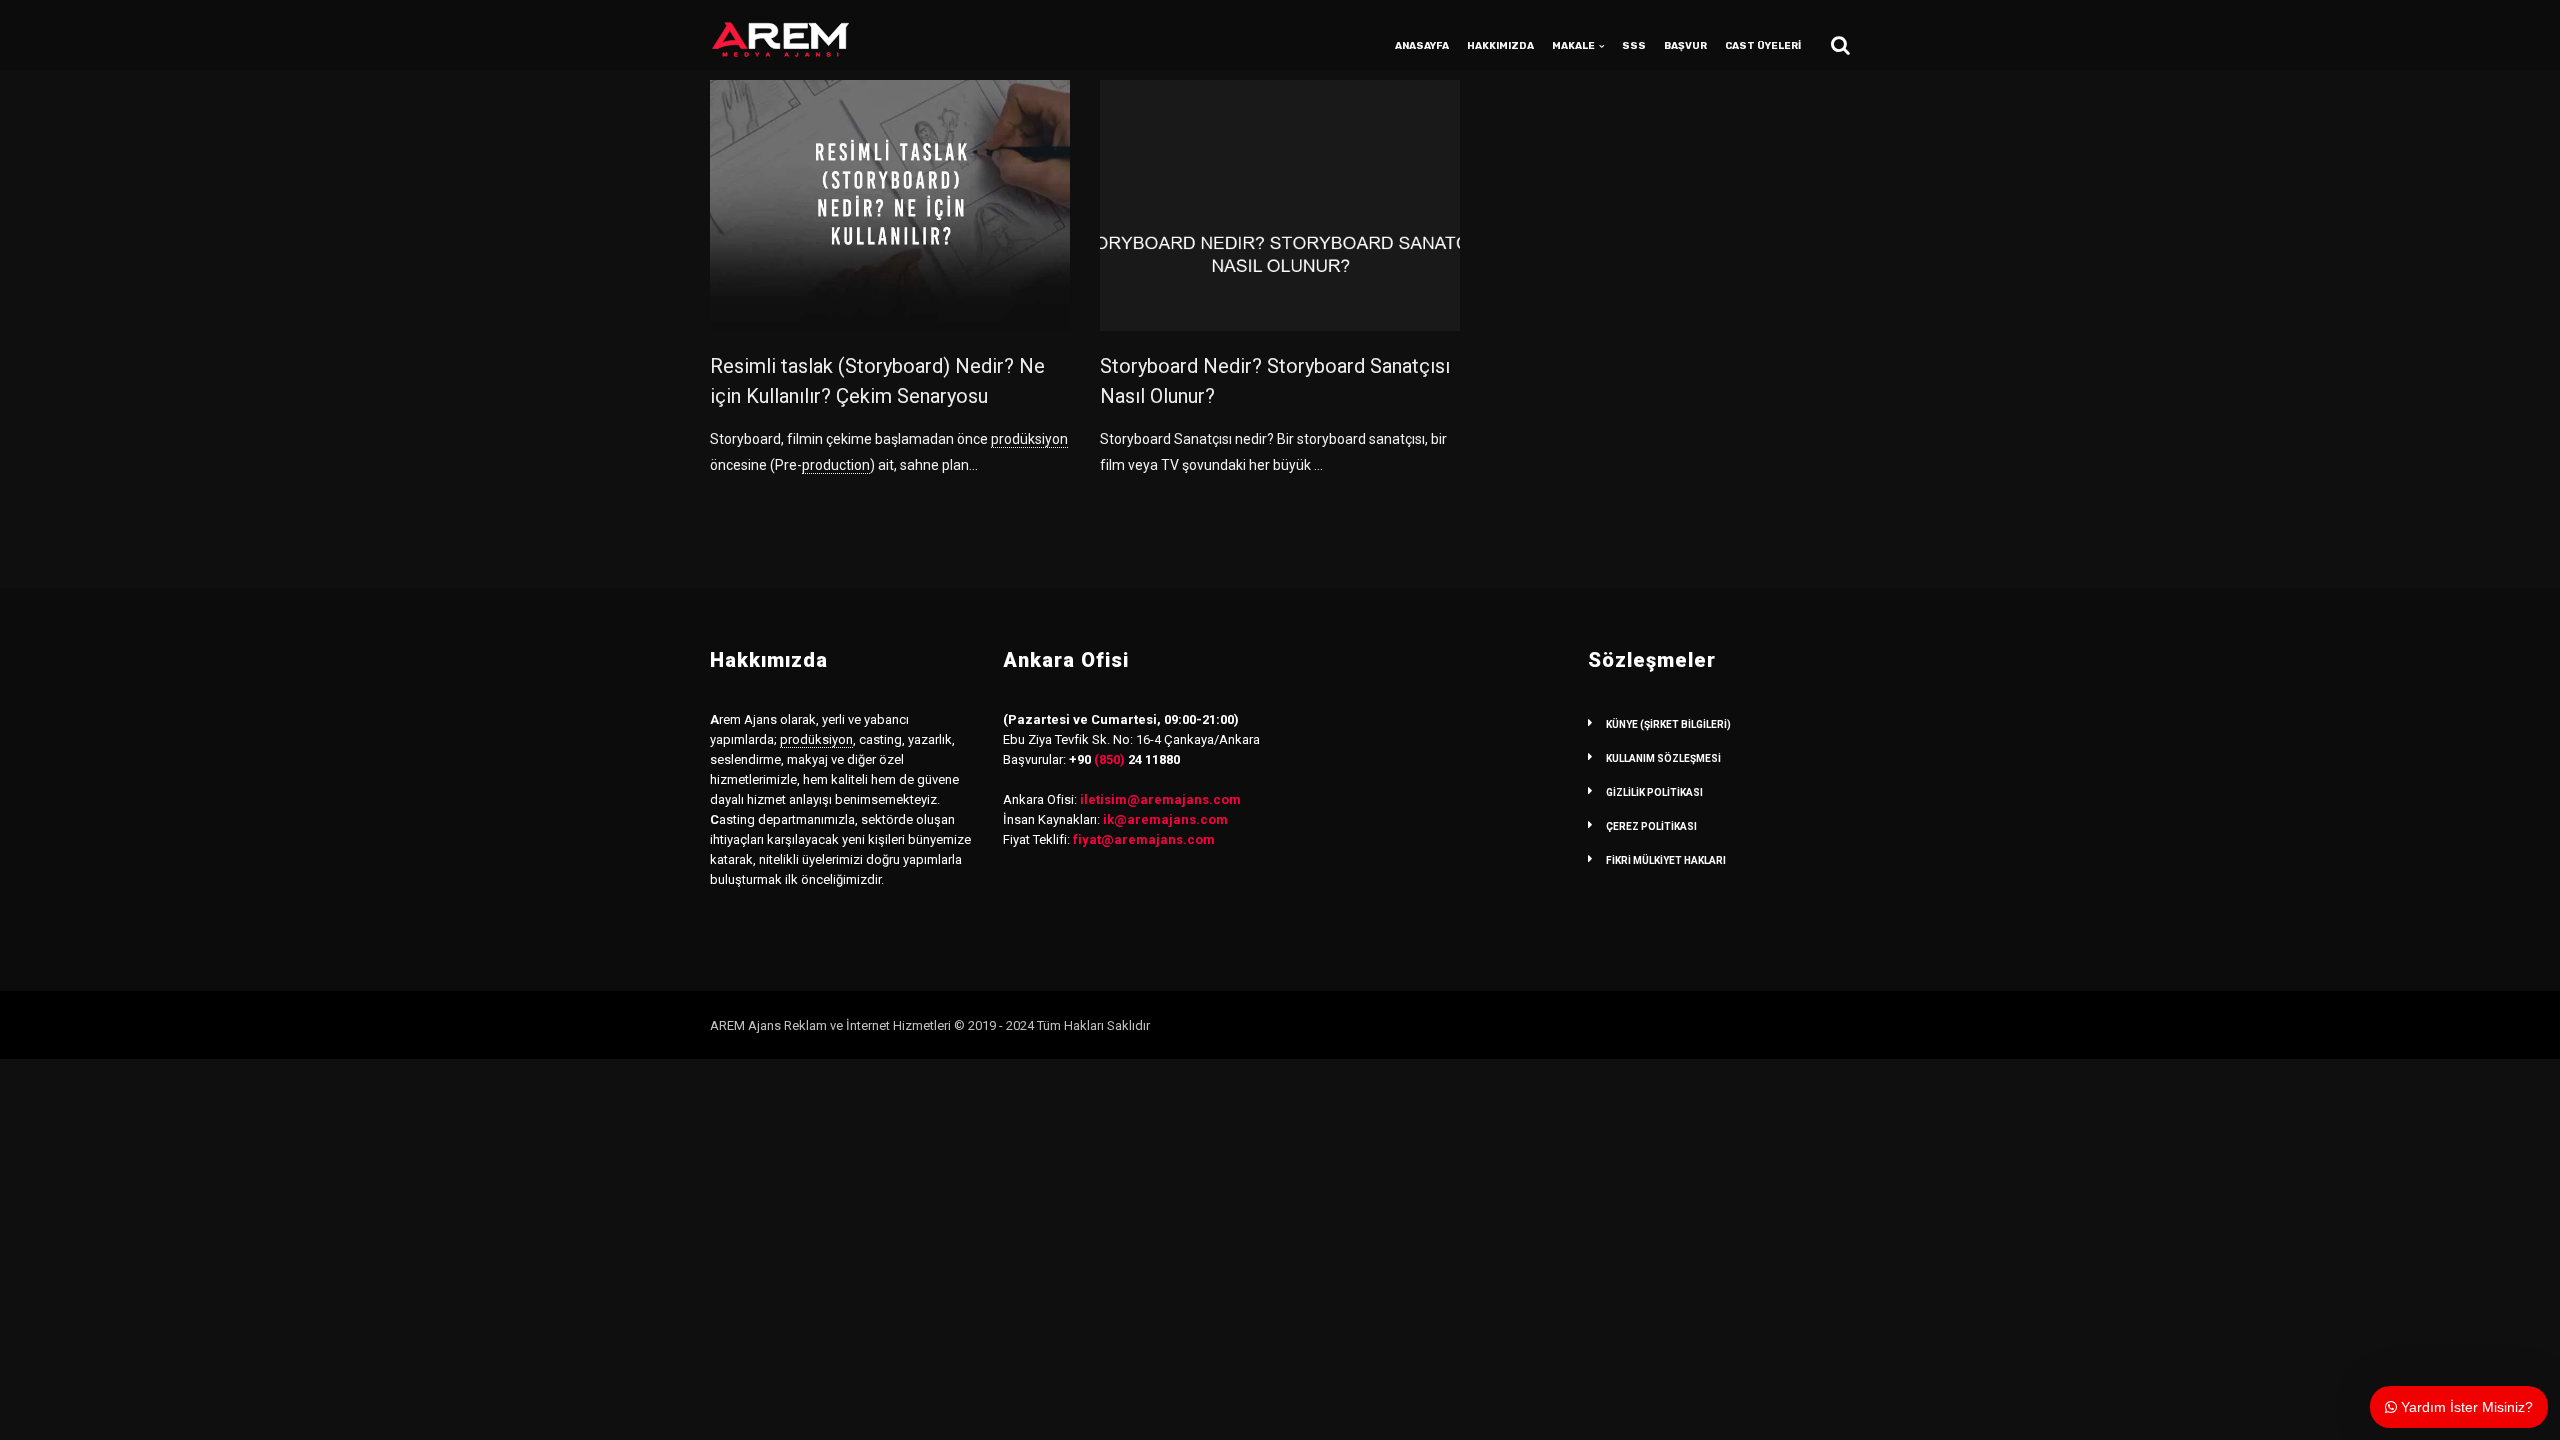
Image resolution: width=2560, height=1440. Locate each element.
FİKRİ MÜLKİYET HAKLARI (1666, 860)
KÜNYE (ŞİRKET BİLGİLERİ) (1668, 724)
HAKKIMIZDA (1500, 46)
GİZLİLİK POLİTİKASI (1654, 792)
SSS (1634, 46)
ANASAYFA (1422, 46)
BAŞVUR (1685, 46)
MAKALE (1573, 46)
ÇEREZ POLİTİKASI (1651, 826)
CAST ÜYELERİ (1763, 46)
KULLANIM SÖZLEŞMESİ (1663, 758)
